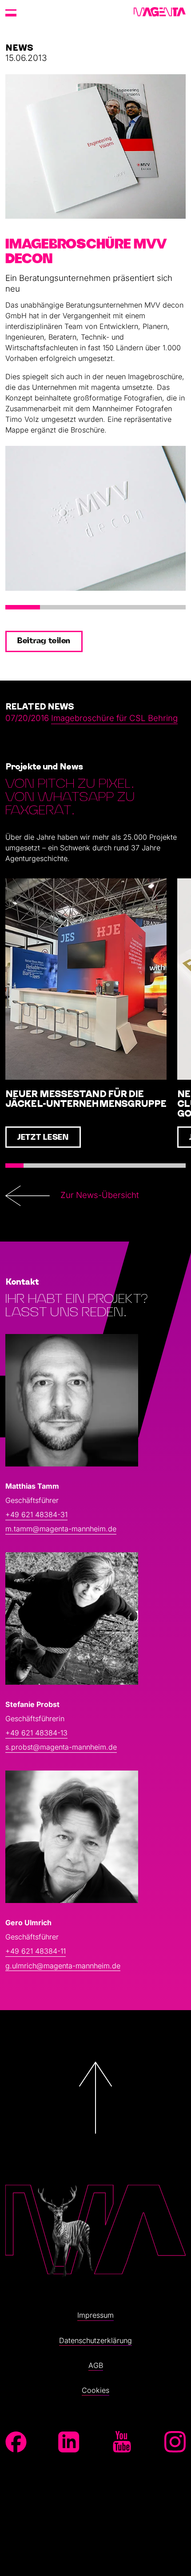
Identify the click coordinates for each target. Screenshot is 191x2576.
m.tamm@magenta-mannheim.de (61, 1529)
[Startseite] (160, 12)
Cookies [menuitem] (95, 2390)
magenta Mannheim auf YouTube (122, 2442)
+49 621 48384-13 (36, 1733)
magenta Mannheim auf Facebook (16, 2442)
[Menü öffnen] (11, 12)
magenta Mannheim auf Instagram (175, 2442)
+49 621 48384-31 (36, 1514)
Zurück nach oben (95, 2160)
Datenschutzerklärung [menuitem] (95, 2340)
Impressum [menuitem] (95, 2315)
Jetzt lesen (43, 1138)
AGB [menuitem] (96, 2365)
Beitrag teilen (44, 641)
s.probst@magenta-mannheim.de (61, 1747)
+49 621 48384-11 (36, 1951)
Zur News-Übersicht (100, 1195)
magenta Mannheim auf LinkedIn (69, 2442)
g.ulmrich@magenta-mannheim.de (63, 1966)
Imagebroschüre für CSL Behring (114, 718)
